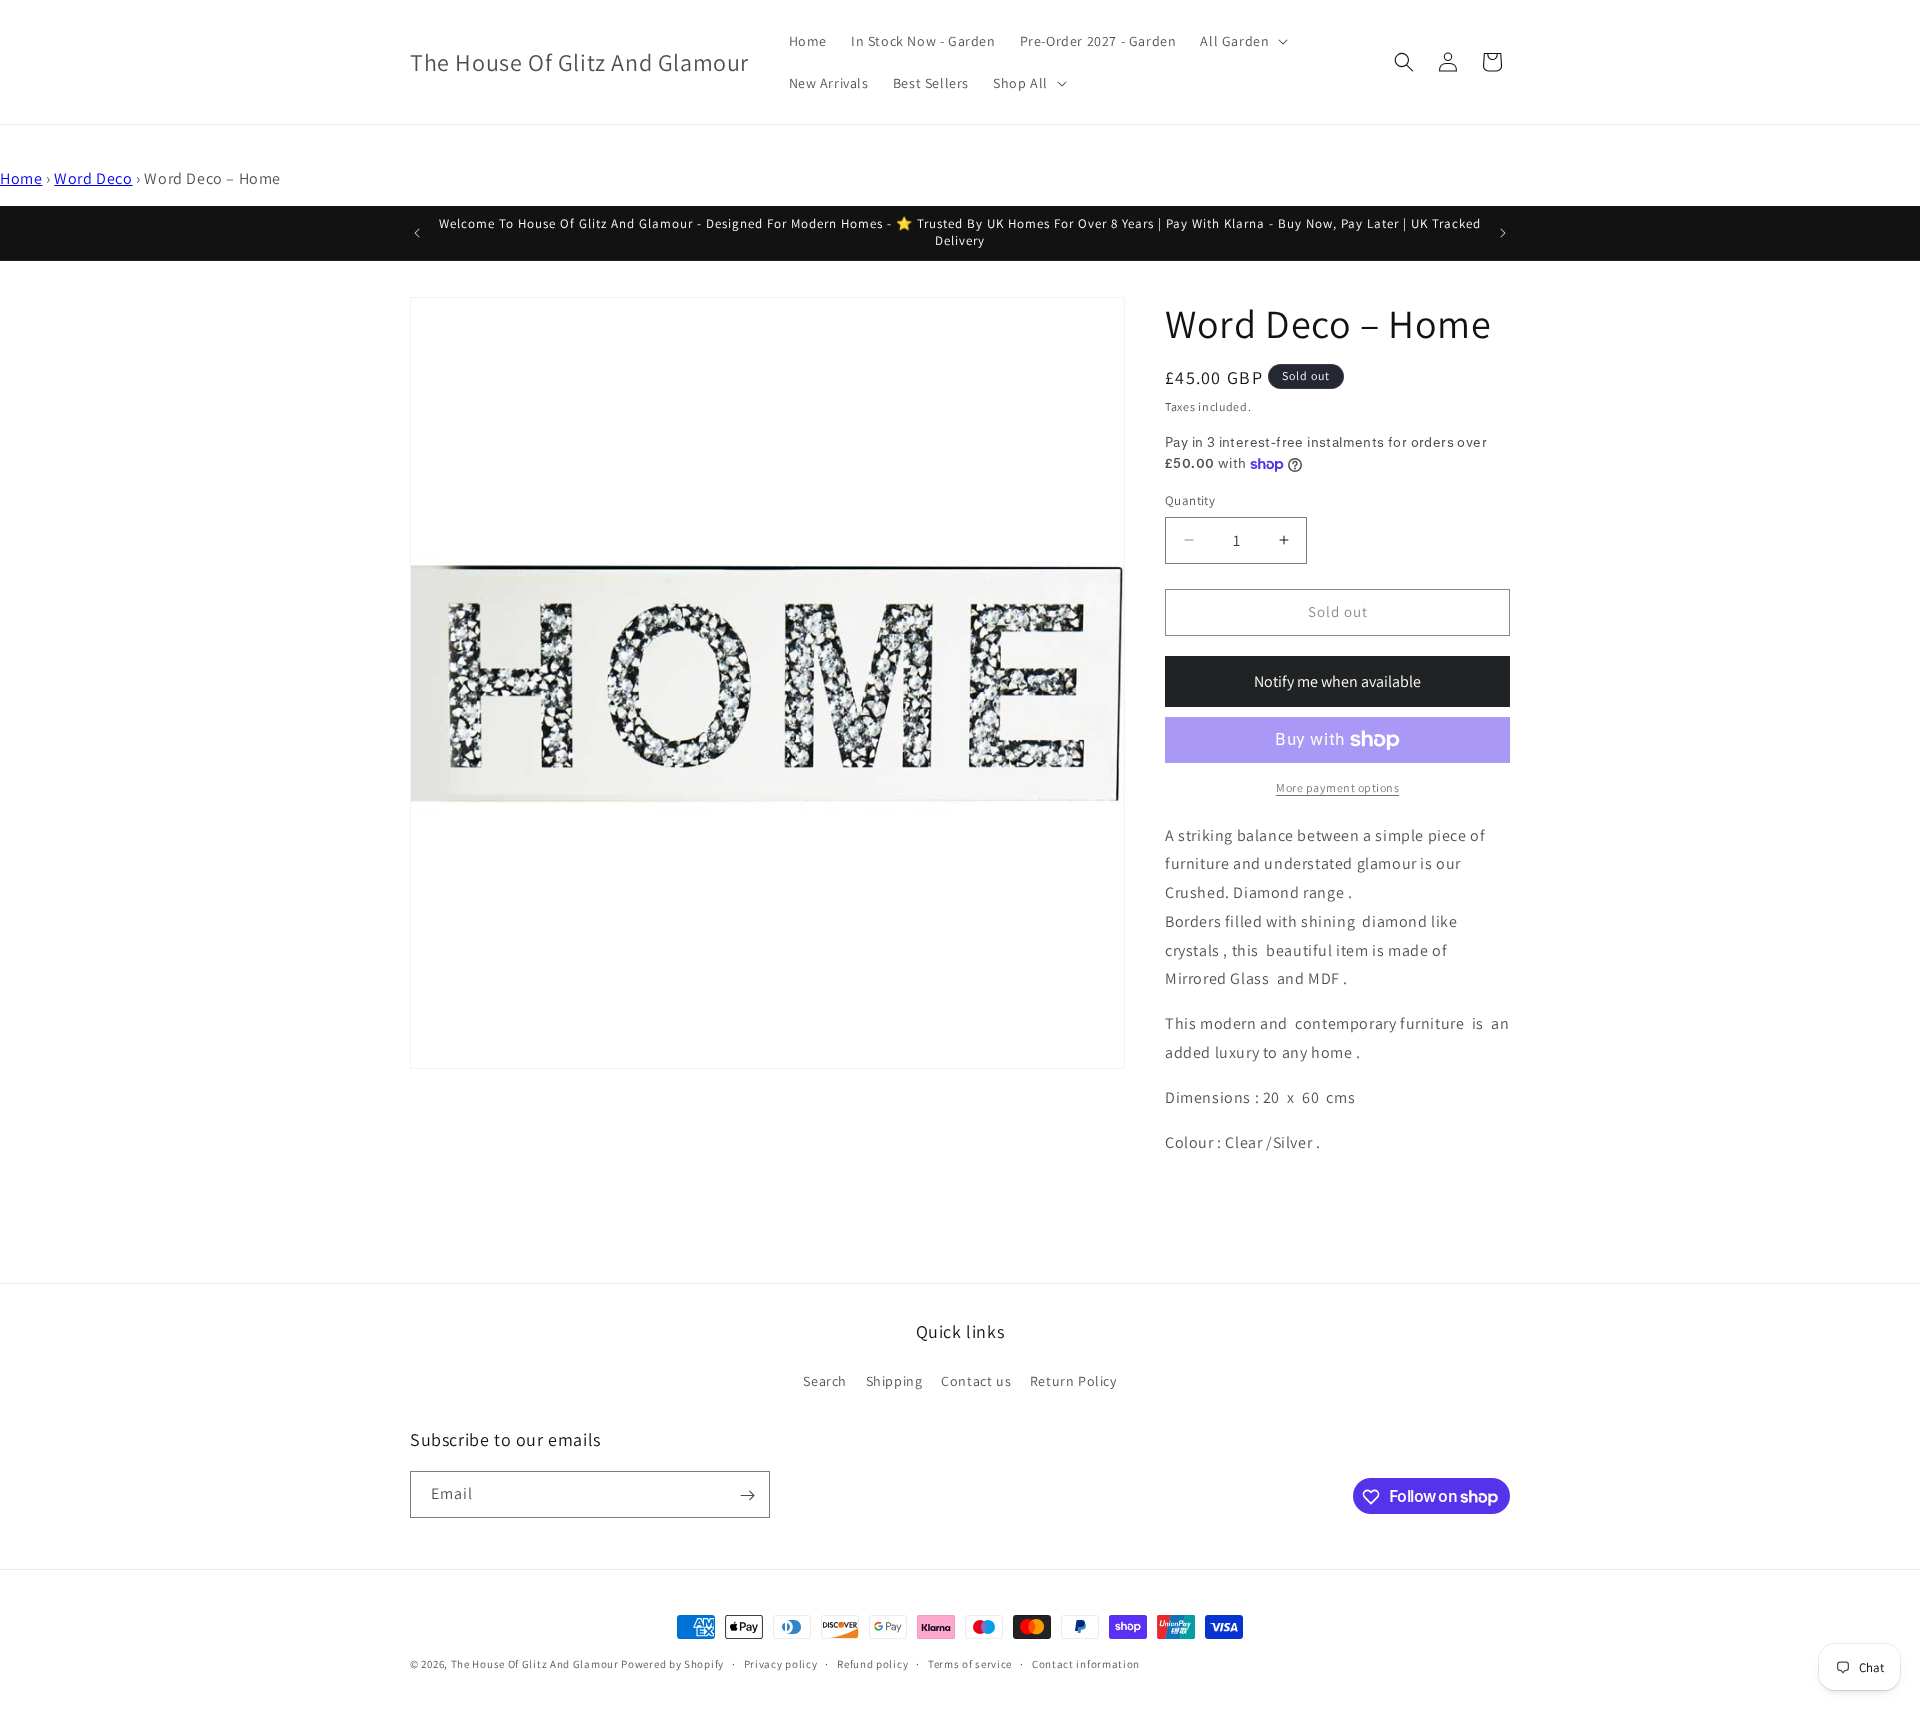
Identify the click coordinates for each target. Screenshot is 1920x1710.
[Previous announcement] (417, 233)
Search (825, 1380)
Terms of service (970, 1663)
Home (21, 178)
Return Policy (1073, 1380)
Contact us (976, 1380)
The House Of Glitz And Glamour (535, 1664)
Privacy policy (781, 1663)
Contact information (1086, 1663)
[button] (1242, 41)
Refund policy (872, 1663)
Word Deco (93, 178)
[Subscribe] (747, 1495)
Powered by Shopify (672, 1664)
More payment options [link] (1337, 787)
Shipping (894, 1380)
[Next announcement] (1503, 233)
